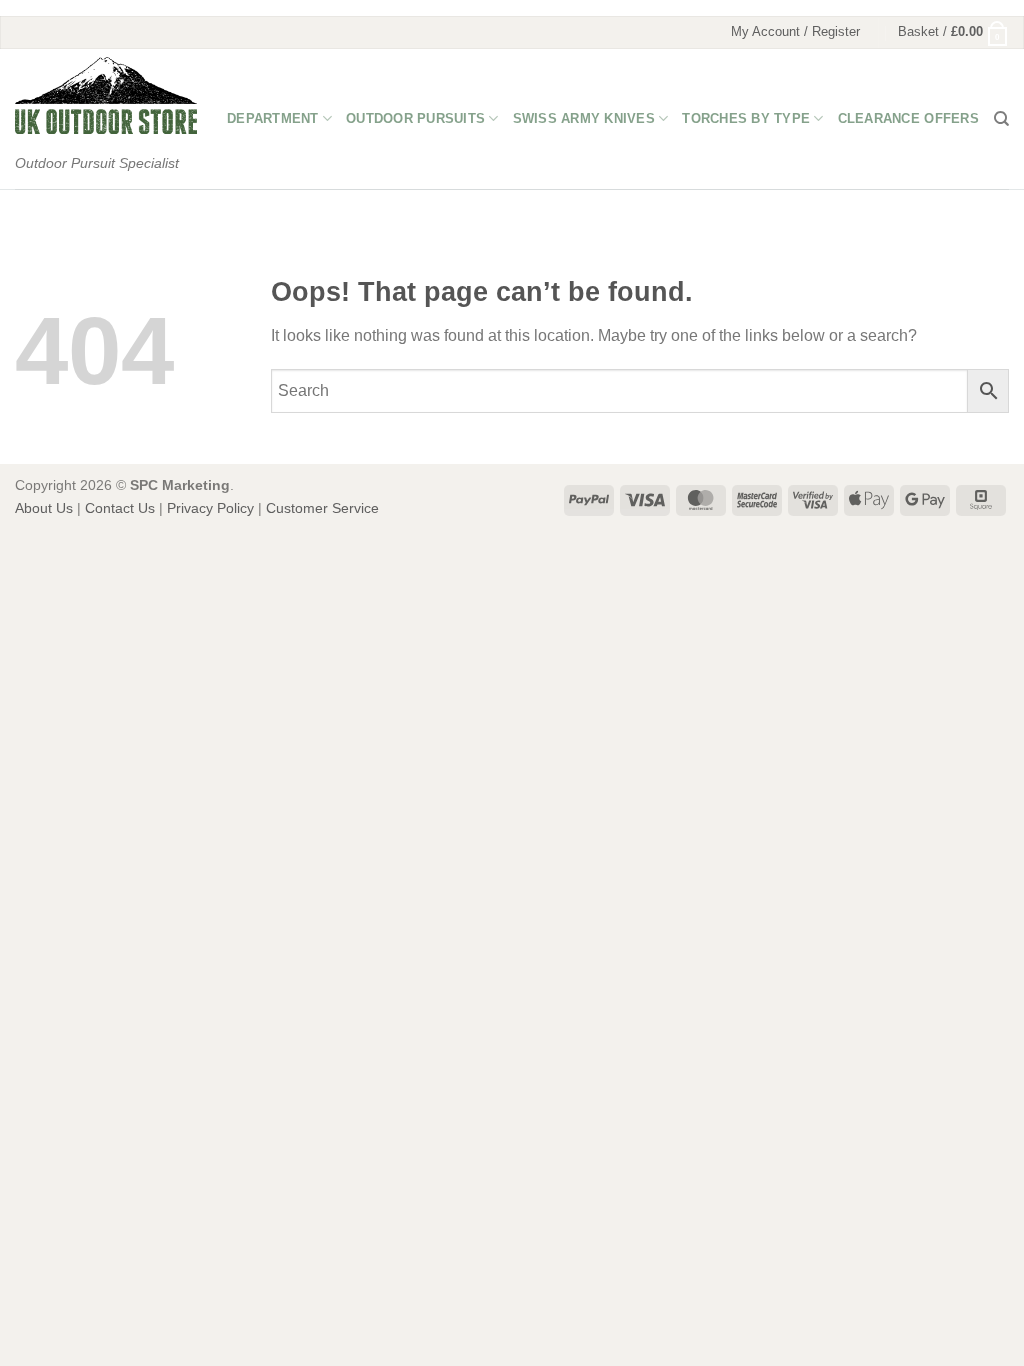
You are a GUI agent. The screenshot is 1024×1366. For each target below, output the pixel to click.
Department (273, 118)
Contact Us (120, 508)
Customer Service (322, 508)
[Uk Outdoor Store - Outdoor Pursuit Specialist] (106, 95)
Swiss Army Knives (584, 118)
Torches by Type (746, 118)
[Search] (1001, 119)
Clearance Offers (908, 118)
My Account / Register (795, 31)
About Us (44, 508)
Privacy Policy (210, 508)
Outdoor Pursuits (415, 118)
